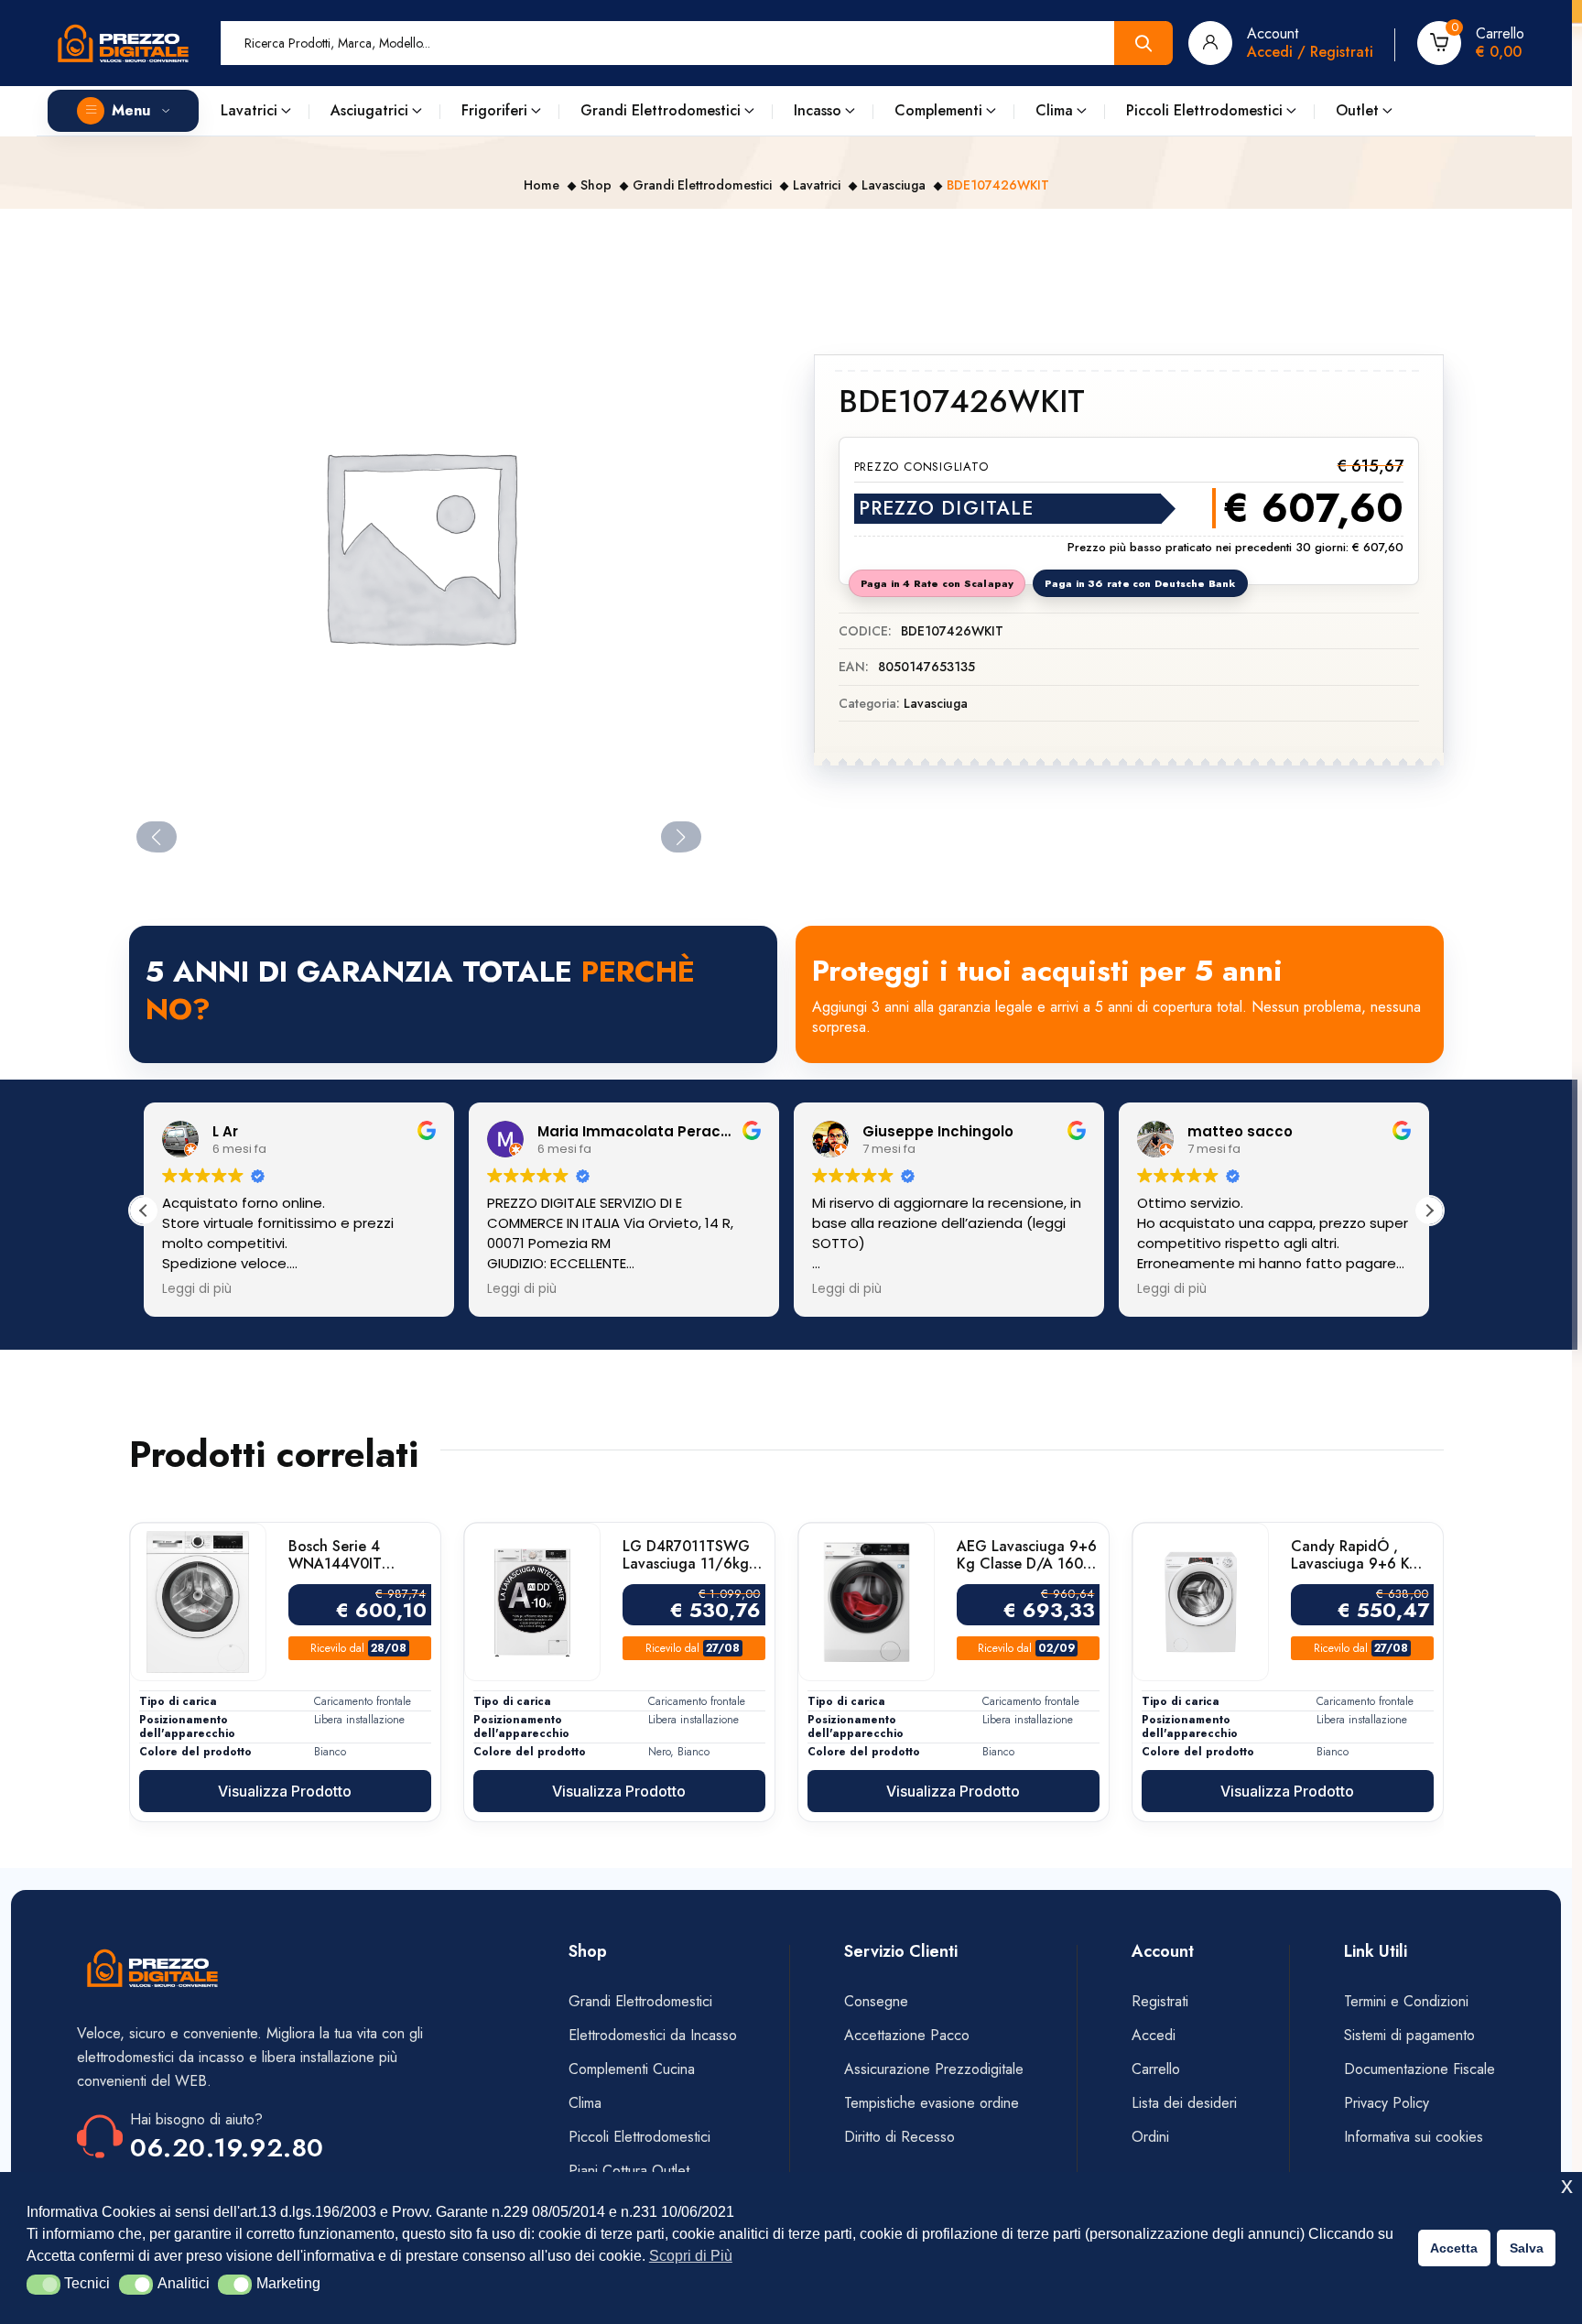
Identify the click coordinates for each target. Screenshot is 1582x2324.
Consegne (876, 2001)
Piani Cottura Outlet (629, 2171)
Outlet (1357, 110)
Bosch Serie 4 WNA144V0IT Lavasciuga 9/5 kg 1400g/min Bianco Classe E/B (351, 1555)
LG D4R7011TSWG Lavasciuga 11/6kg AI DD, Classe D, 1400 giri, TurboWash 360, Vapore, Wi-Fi (686, 1555)
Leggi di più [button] (197, 1289)
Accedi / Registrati (1310, 52)
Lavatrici (249, 110)
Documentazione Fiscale (1419, 2069)
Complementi (938, 110)
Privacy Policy (1387, 2103)
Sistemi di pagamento (1412, 2035)
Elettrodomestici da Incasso (653, 2035)
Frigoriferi (494, 110)
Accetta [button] (1454, 2248)
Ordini (1150, 2137)
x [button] (1567, 2185)
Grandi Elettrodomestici (661, 110)
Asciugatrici (369, 110)
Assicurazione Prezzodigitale (934, 2069)
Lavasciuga (894, 185)
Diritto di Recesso (899, 2137)
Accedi (1154, 2035)
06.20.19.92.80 (227, 2148)
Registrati (1160, 2001)
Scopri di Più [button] (691, 2256)
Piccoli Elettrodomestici (1204, 110)
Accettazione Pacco (907, 2035)
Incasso (818, 110)
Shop (596, 185)
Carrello (1156, 2069)
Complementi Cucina (632, 2069)
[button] (43, 2285)
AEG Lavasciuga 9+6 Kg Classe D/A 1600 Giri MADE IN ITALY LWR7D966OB (1027, 1555)
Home (542, 185)
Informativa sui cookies (1414, 2137)
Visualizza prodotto (285, 1791)
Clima (1054, 110)
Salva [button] (1527, 2248)
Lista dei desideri (1184, 2103)
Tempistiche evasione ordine (932, 2103)
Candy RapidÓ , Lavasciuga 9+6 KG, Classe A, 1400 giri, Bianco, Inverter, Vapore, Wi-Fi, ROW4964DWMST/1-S (1362, 1555)
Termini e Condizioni (1406, 2001)
